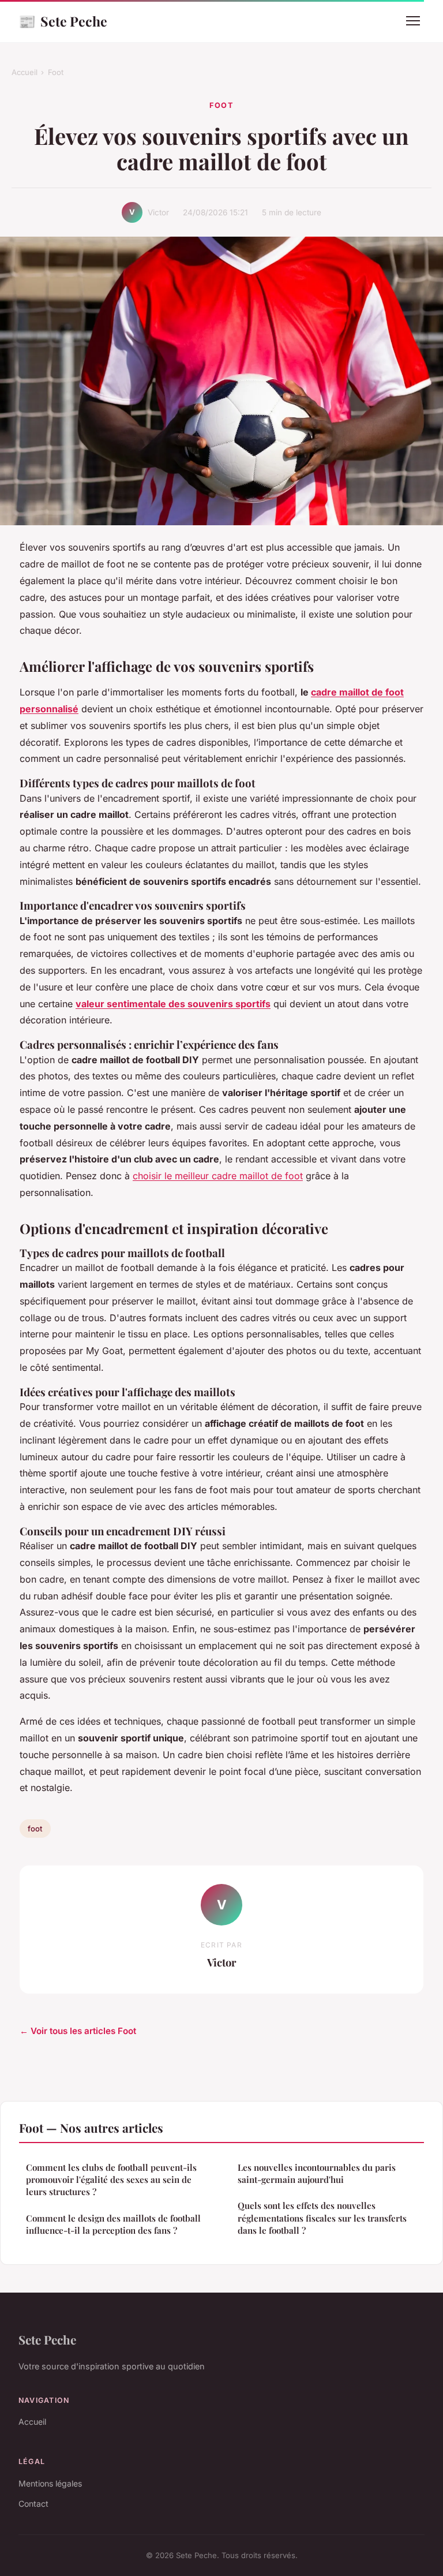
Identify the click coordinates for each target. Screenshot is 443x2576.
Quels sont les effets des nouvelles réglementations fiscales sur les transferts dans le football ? (322, 2218)
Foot (56, 72)
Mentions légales (50, 2483)
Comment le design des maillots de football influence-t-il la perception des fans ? (113, 2224)
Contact (33, 2504)
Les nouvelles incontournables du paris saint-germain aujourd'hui (317, 2173)
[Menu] (413, 21)
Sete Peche (63, 21)
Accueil (25, 72)
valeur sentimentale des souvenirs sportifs (173, 1004)
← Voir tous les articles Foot (78, 2031)
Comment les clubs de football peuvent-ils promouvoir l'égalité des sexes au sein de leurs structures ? (111, 2180)
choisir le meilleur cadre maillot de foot (218, 1176)
